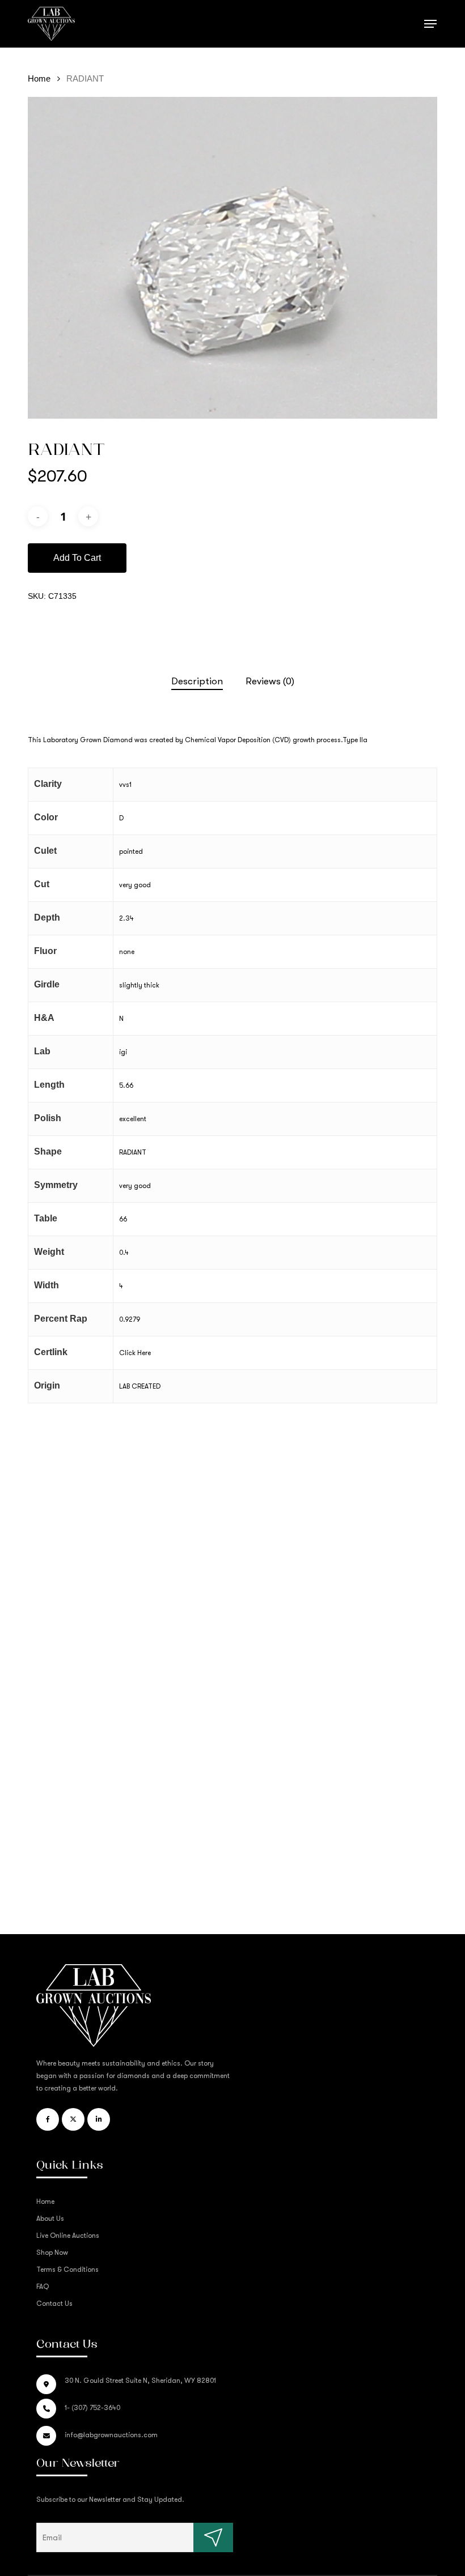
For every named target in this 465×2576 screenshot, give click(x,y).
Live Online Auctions (68, 2236)
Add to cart (77, 558)
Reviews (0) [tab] (270, 681)
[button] (430, 24)
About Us (50, 2219)
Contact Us (54, 2304)
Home (39, 79)
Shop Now (52, 2253)
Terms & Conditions (67, 2270)
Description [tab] (197, 681)
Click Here (135, 1353)
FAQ (43, 2287)
